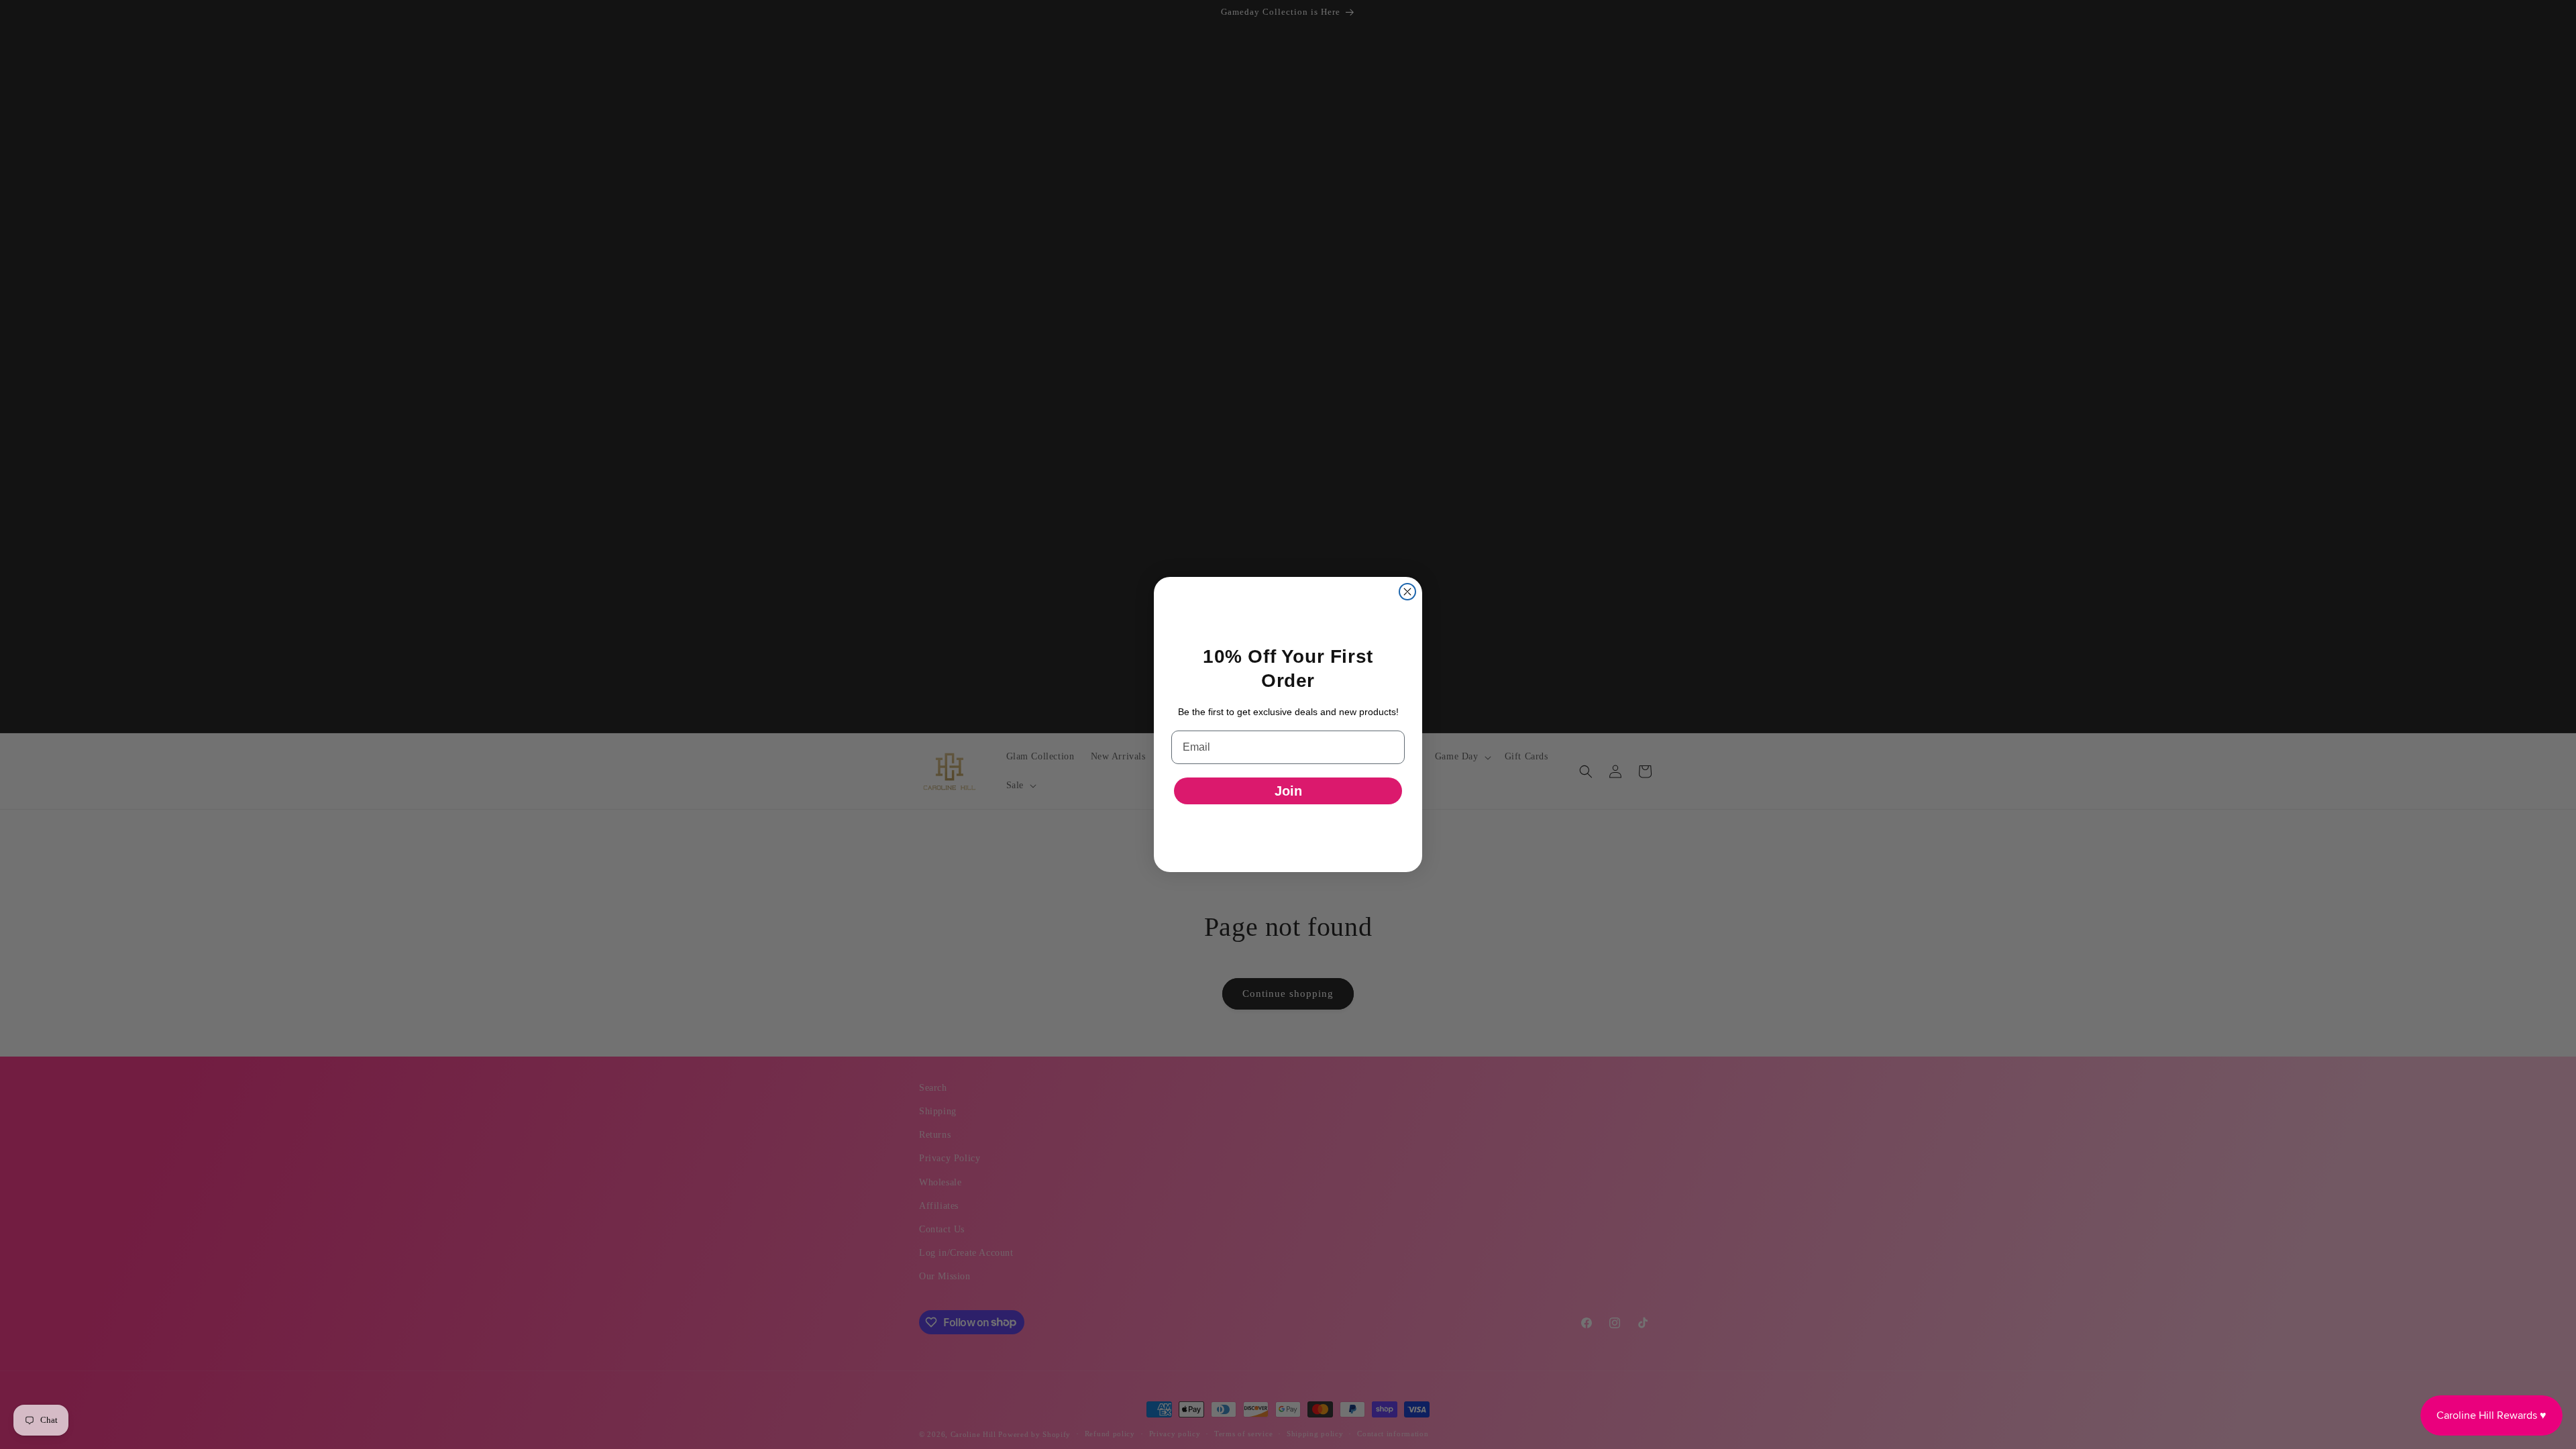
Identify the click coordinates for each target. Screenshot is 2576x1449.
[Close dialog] (1407, 592)
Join (1288, 791)
